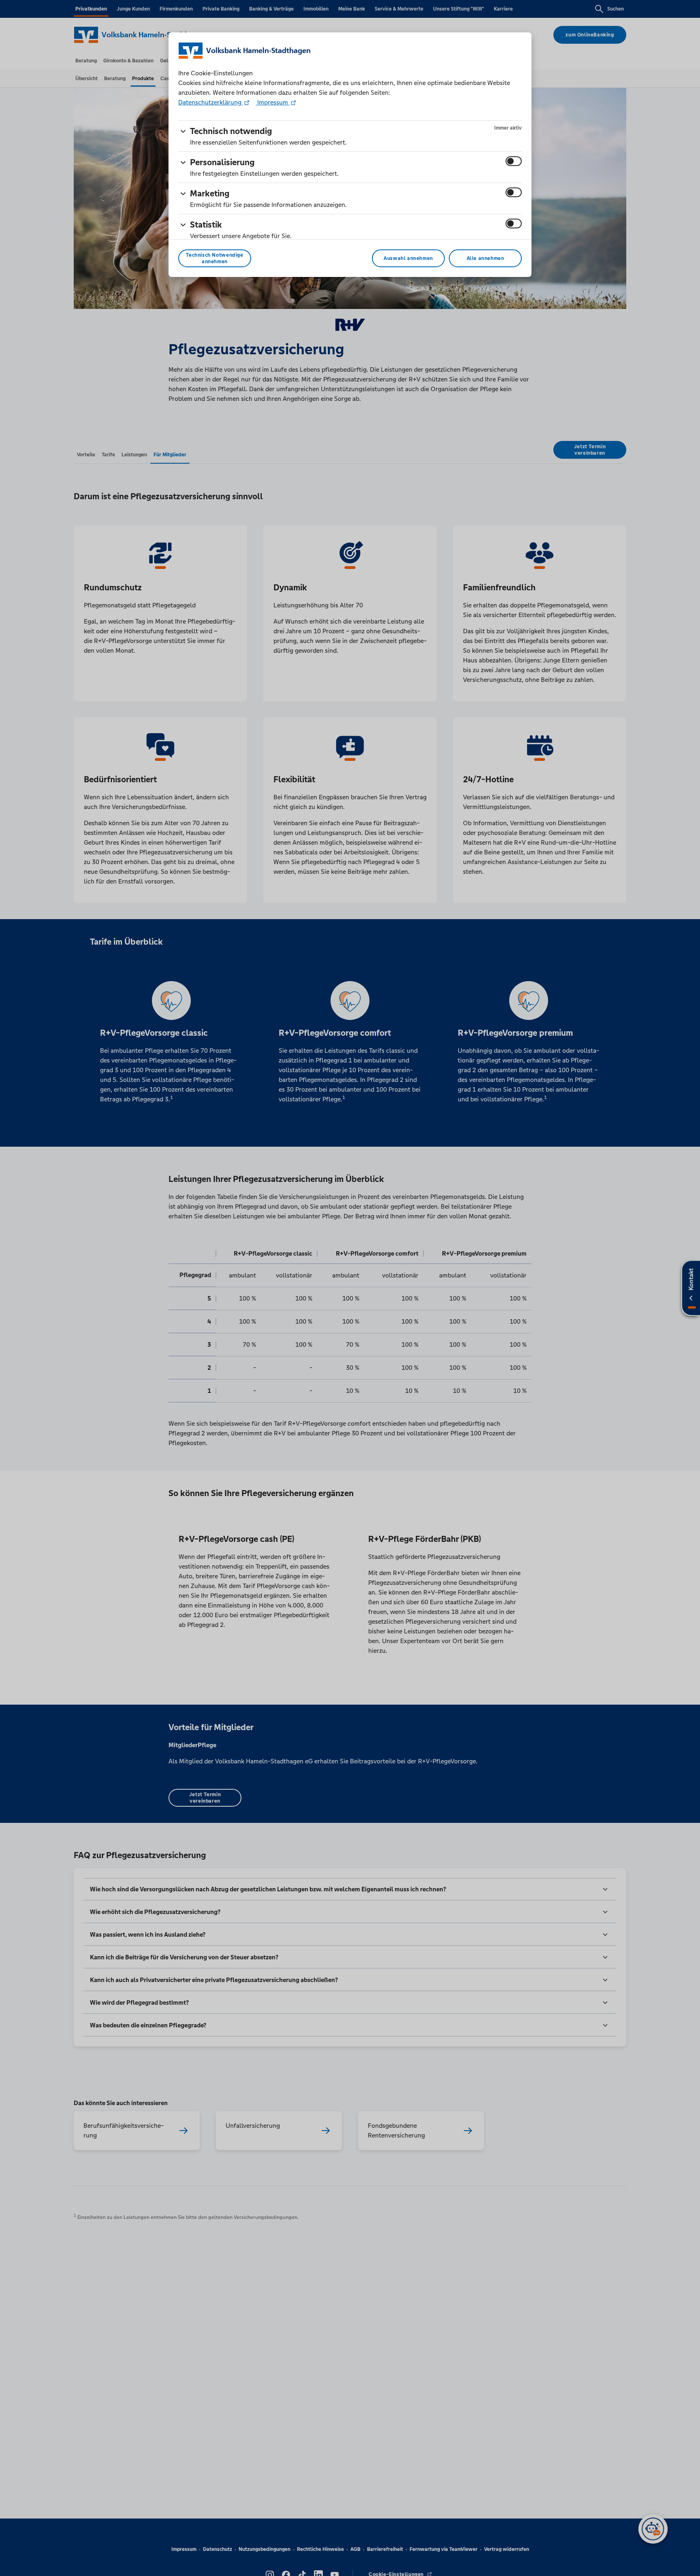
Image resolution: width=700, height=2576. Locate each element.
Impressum (273, 102)
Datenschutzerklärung (211, 102)
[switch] (514, 161)
